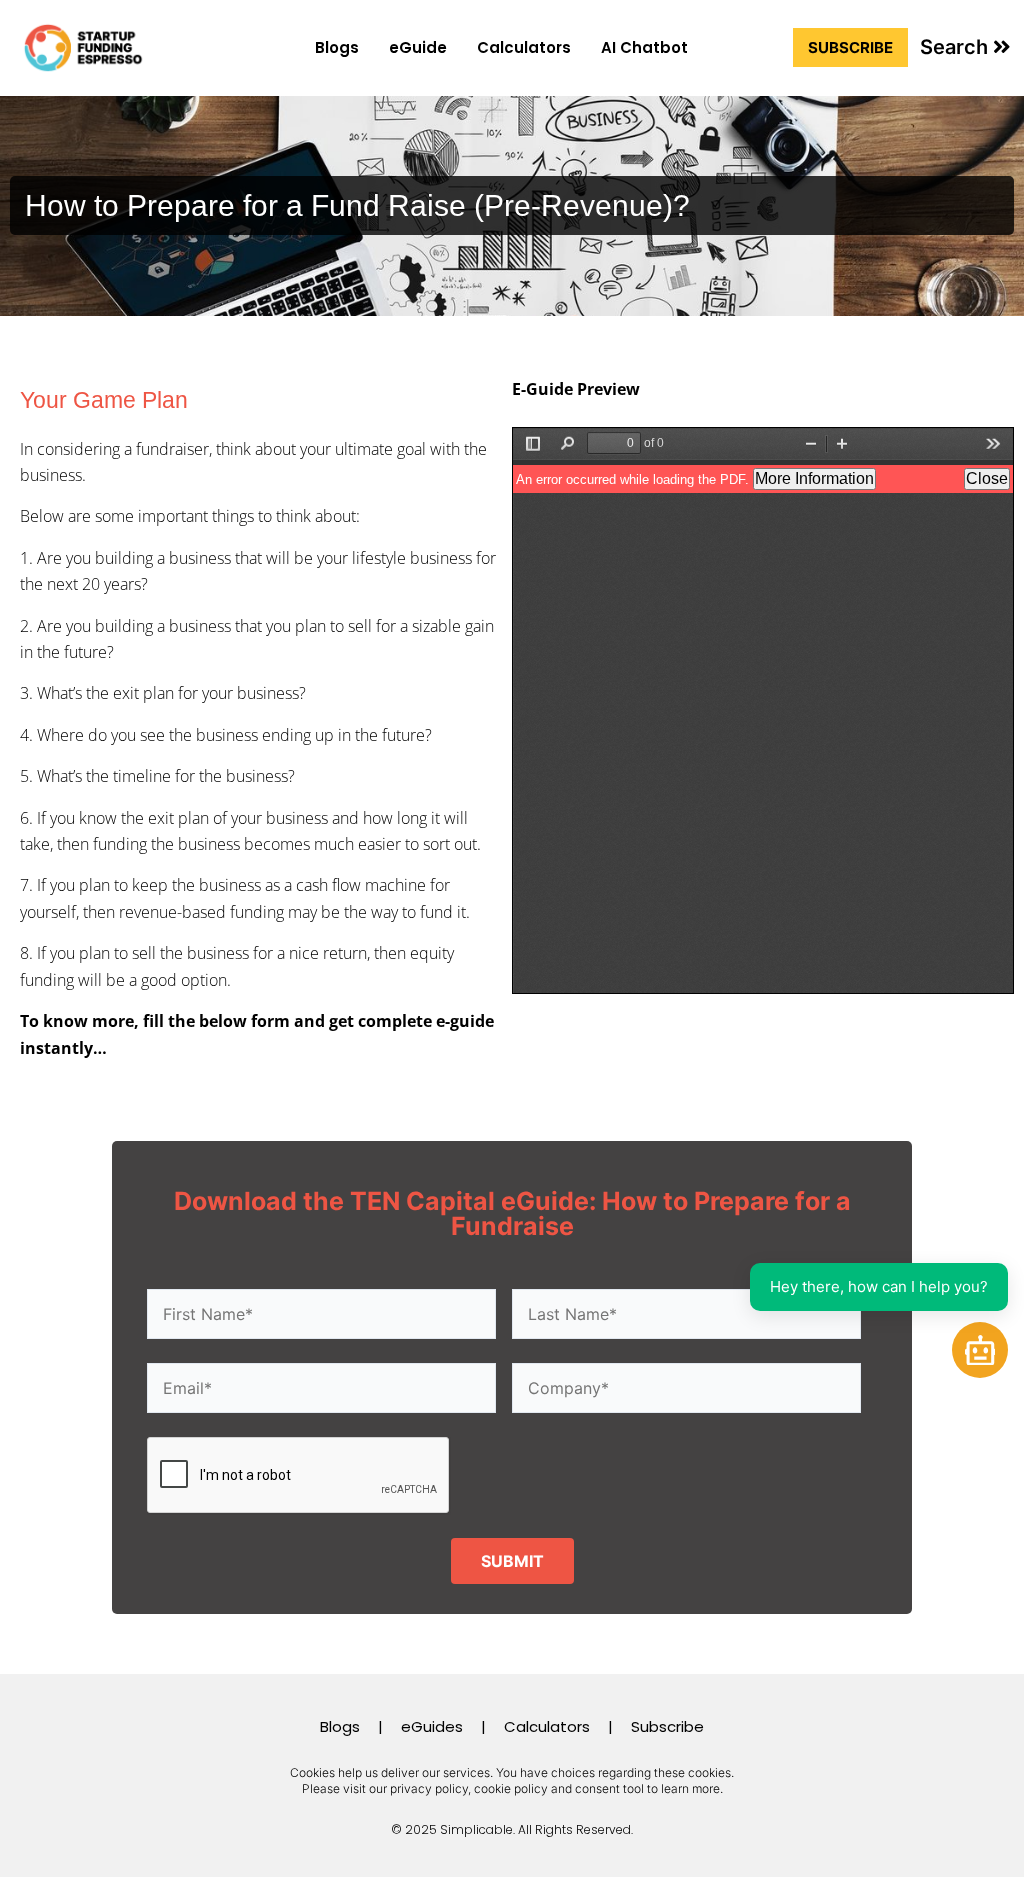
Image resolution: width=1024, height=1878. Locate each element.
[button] (965, 47)
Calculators (524, 47)
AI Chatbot (644, 47)
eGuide (418, 47)
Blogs (337, 47)
